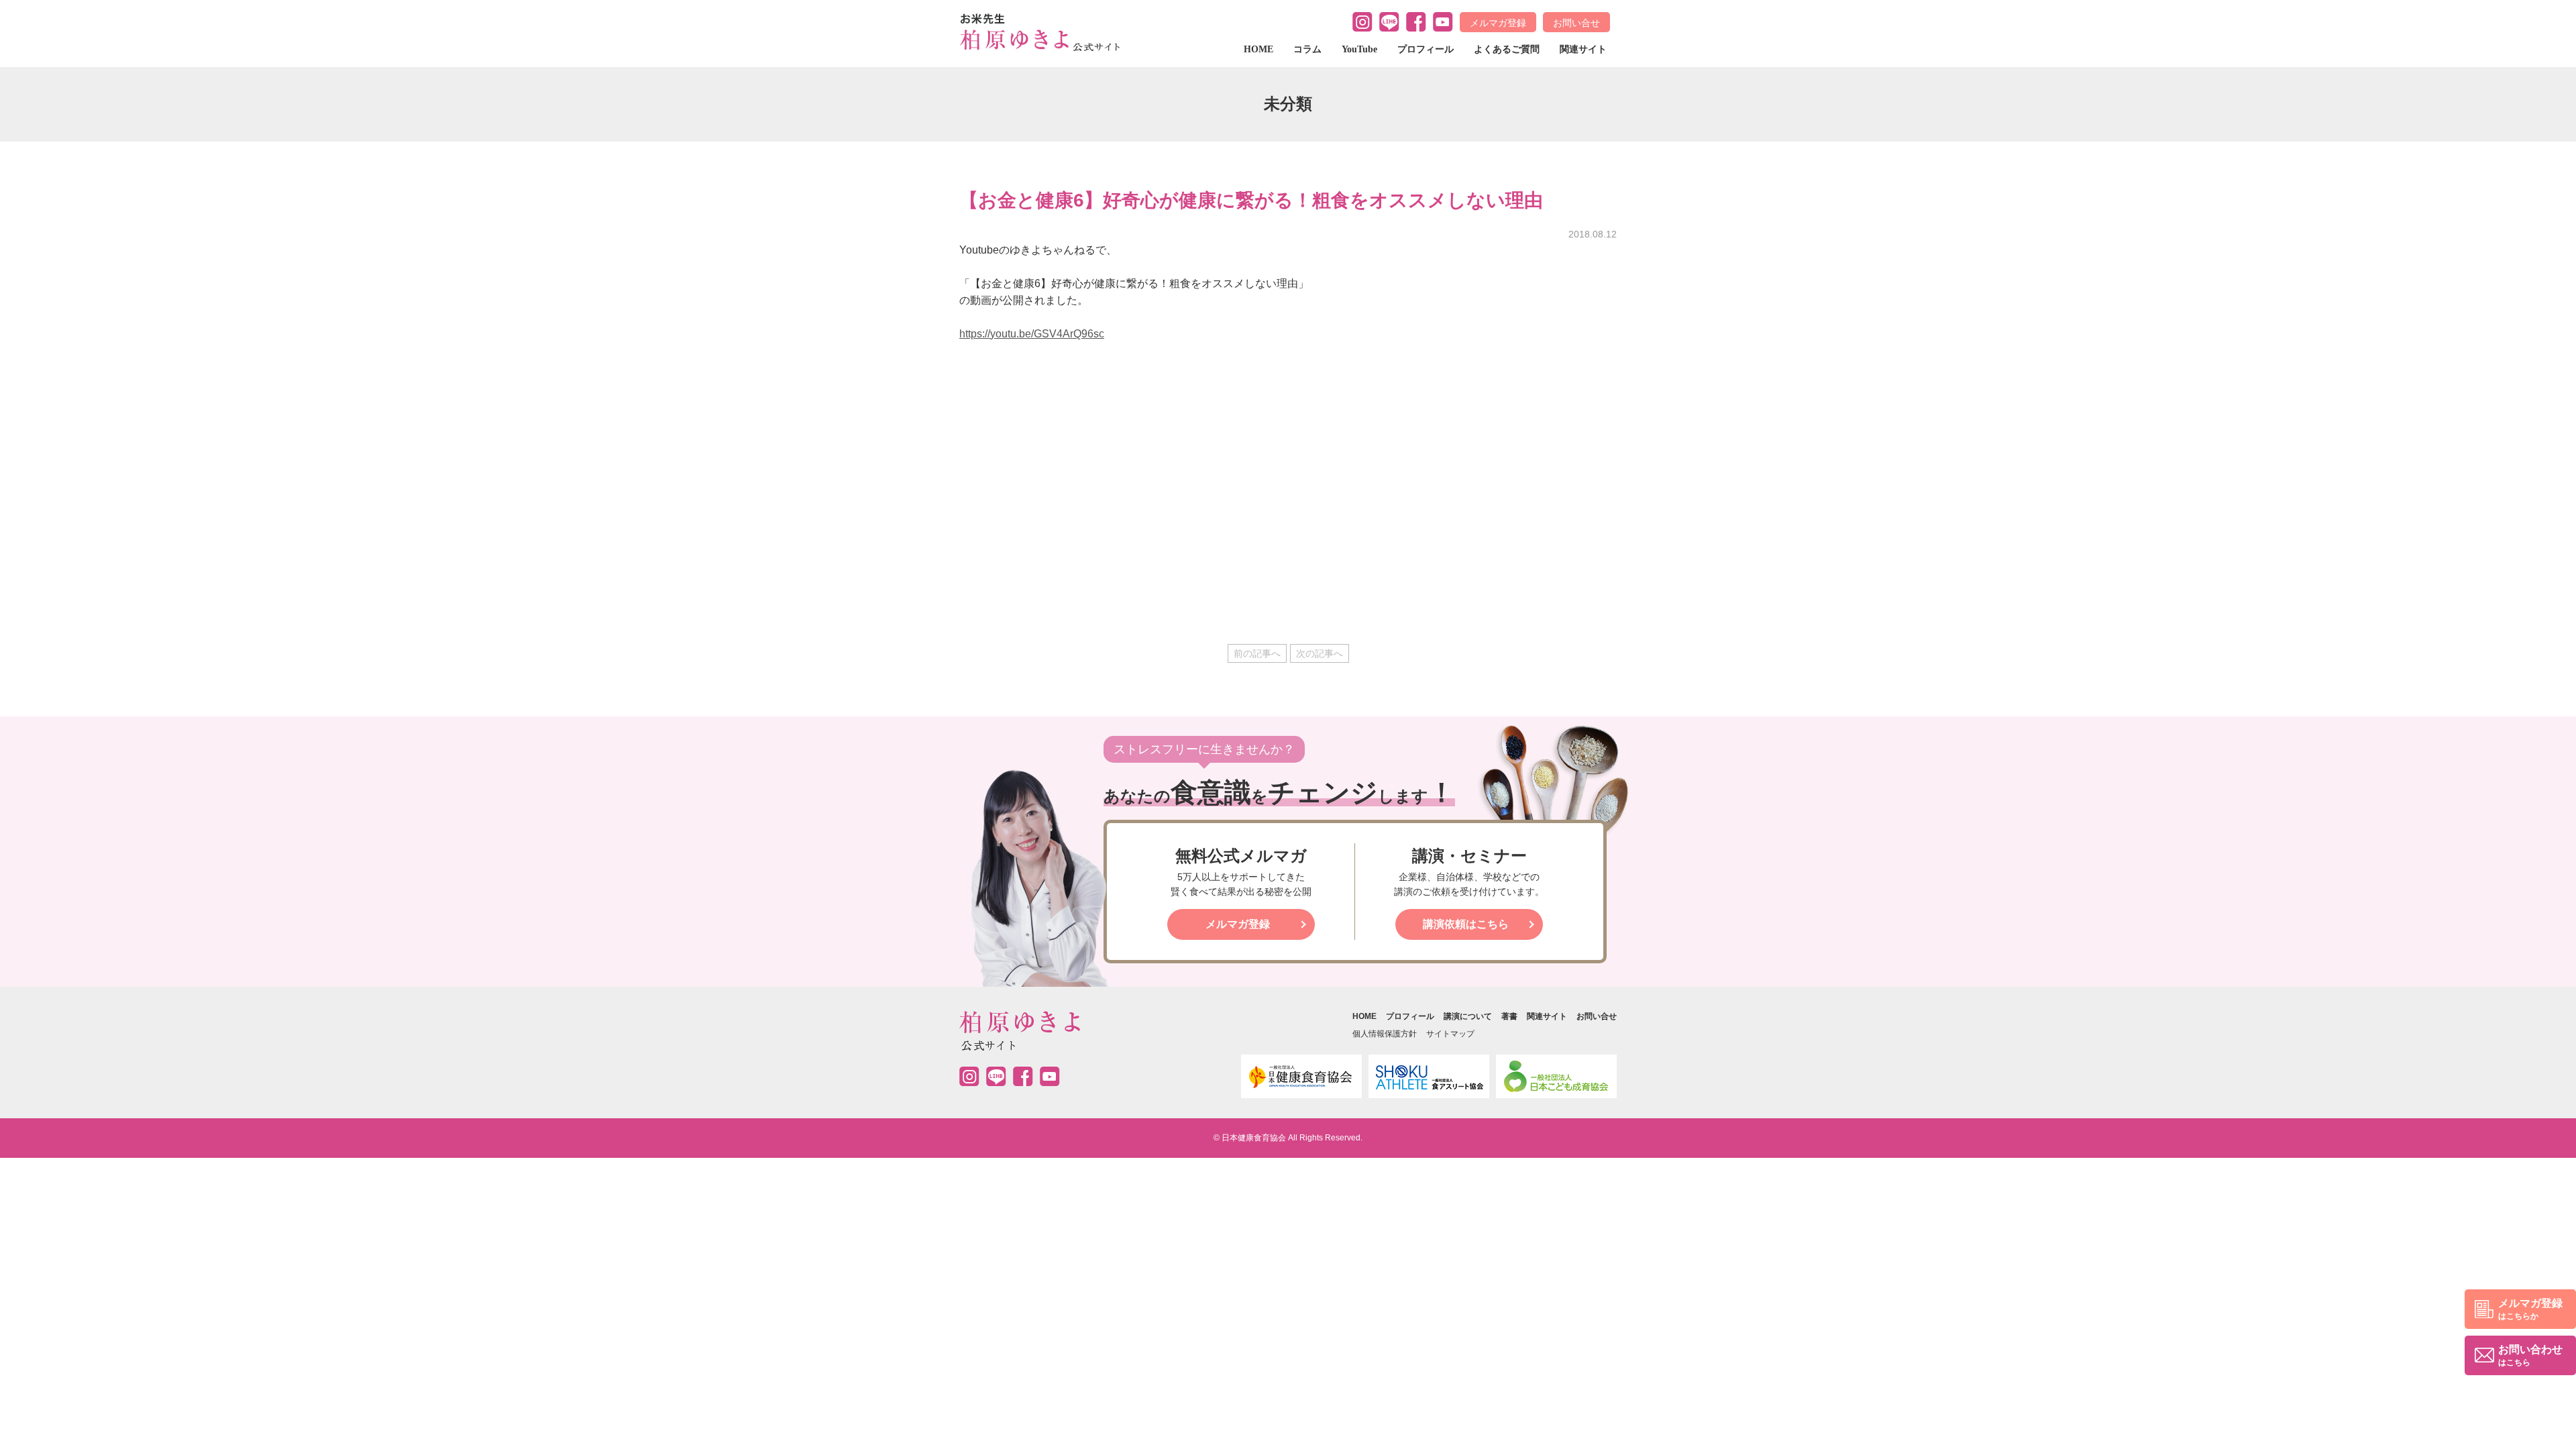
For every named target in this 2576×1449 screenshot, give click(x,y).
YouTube (1359, 49)
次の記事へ (1320, 653)
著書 (1509, 1016)
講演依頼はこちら (1466, 924)
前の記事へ (1257, 653)
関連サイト (1583, 49)
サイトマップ (1450, 1034)
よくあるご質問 (1507, 49)
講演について (1468, 1016)
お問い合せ (1576, 23)
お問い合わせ (2530, 1355)
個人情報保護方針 (1385, 1034)
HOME (1258, 49)
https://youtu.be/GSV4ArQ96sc (1032, 334)
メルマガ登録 (1498, 23)
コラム (1307, 49)
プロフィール (1426, 49)
